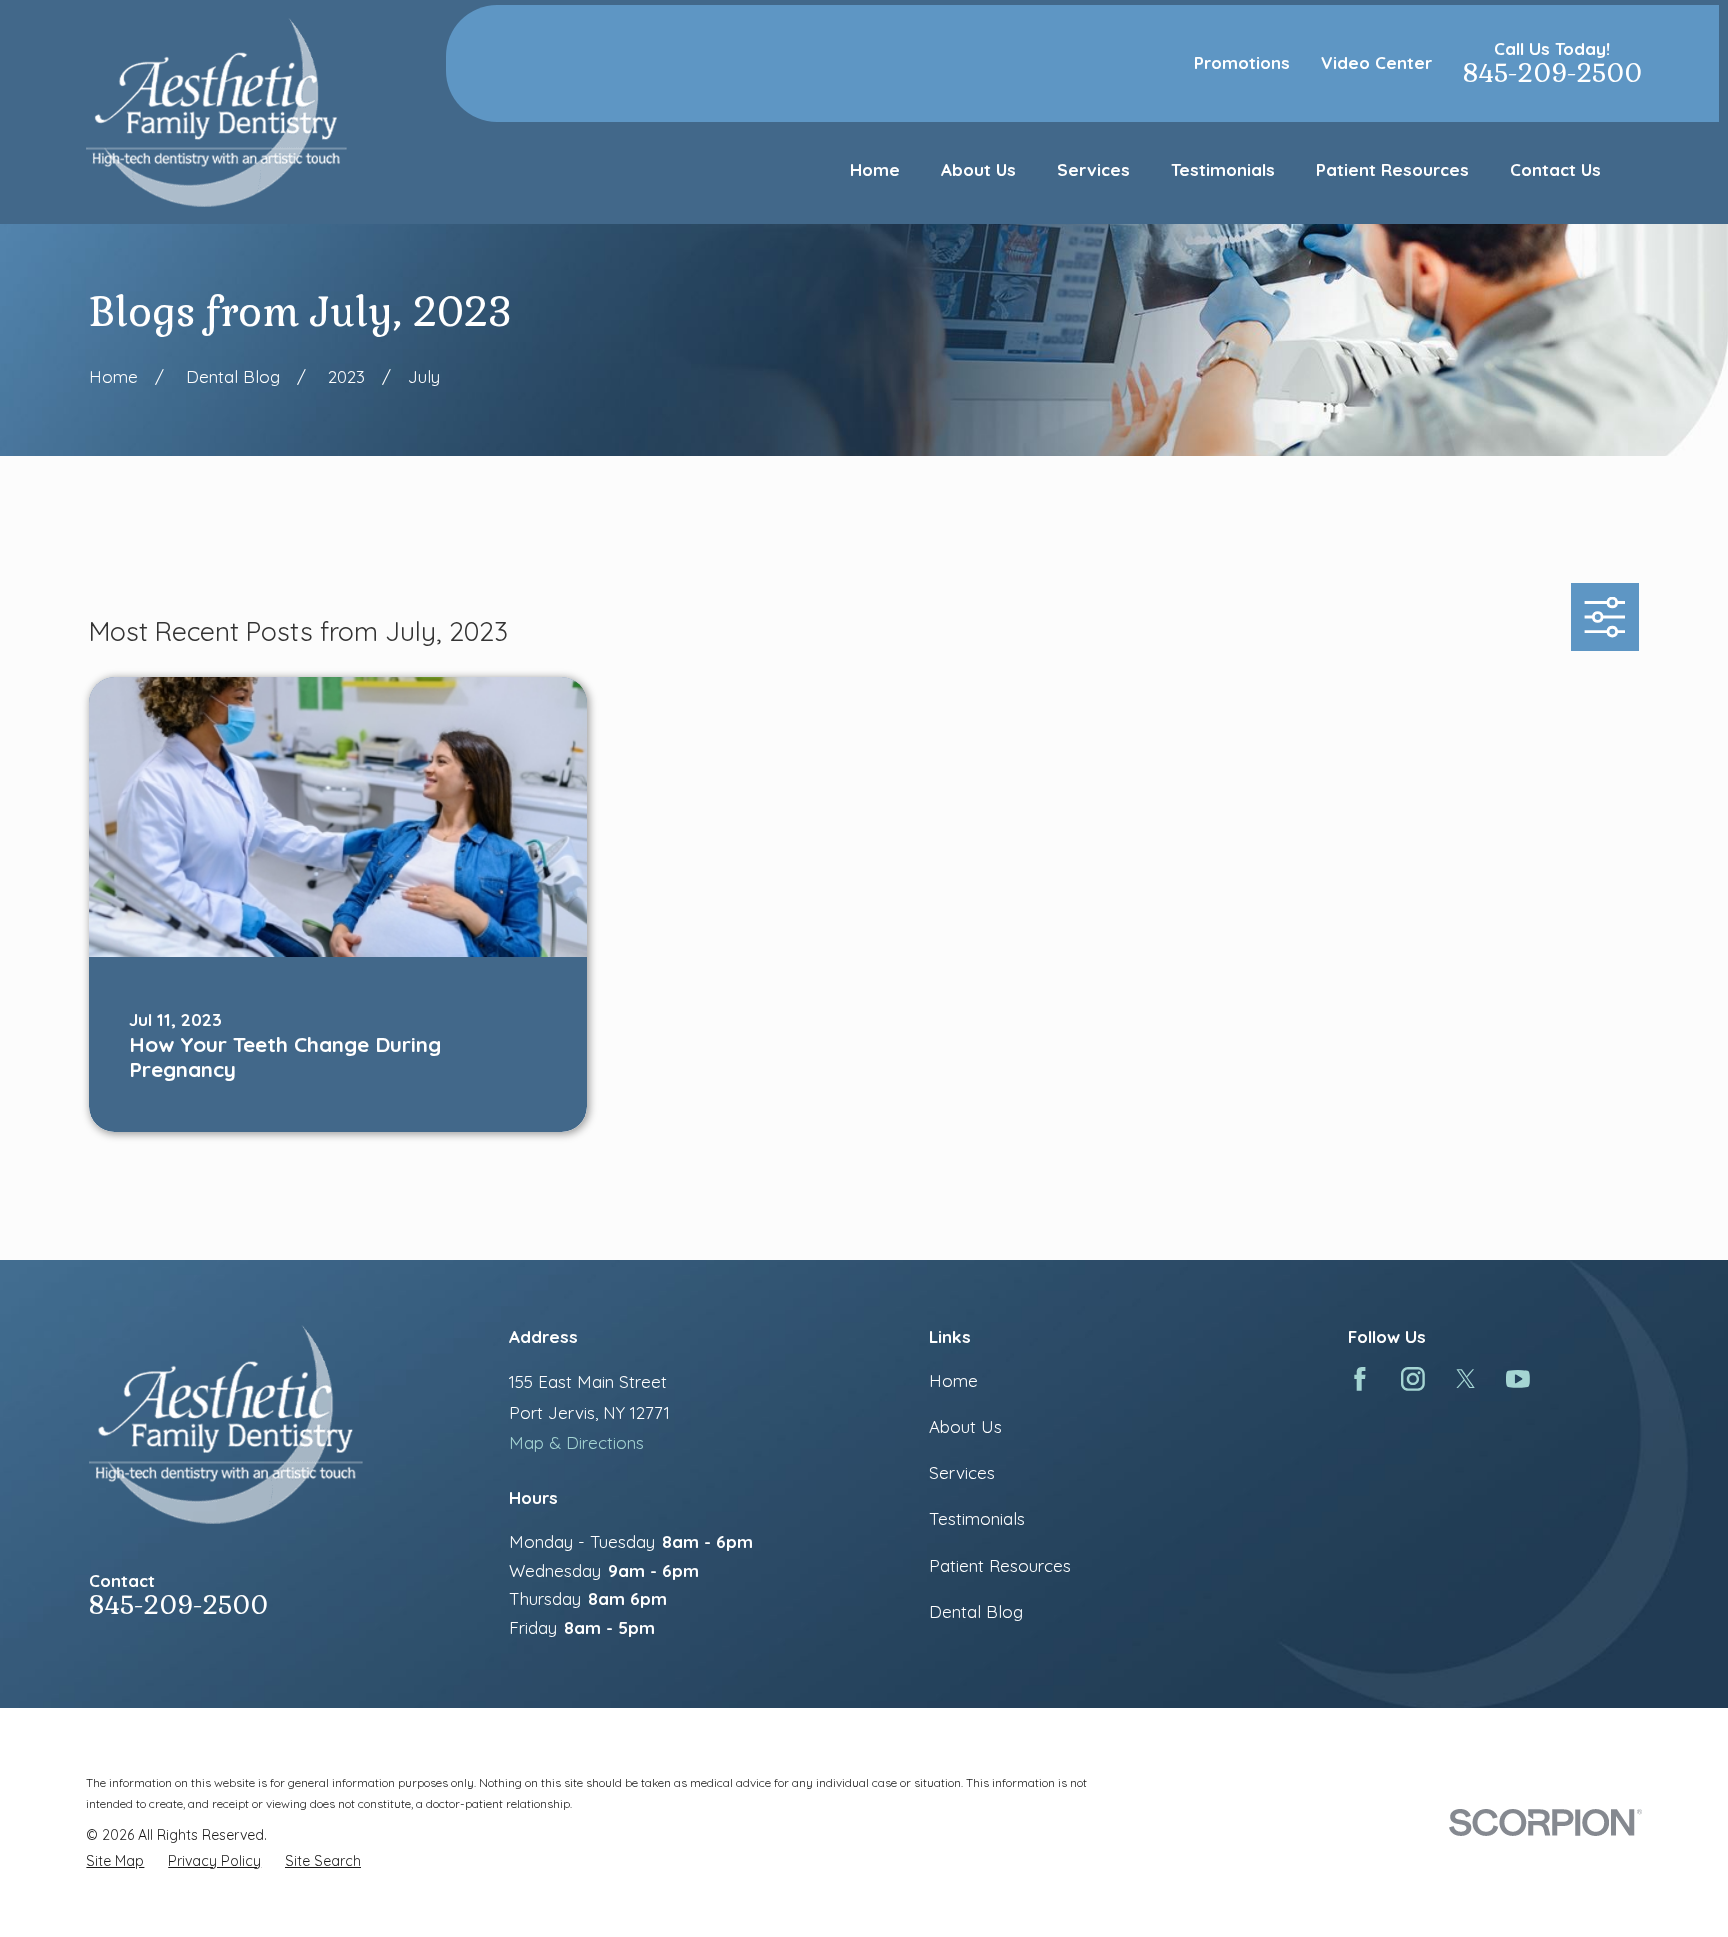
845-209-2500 (1552, 73)
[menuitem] (115, 1861)
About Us (965, 1426)
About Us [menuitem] (978, 169)
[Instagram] (1413, 1379)
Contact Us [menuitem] (1555, 169)
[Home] (216, 112)
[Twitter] (1466, 1379)
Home (953, 1380)
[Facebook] (1360, 1379)
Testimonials (977, 1518)
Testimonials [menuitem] (1223, 169)
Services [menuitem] (1093, 169)
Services (962, 1472)
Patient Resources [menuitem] (1392, 169)
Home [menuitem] (875, 169)
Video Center (1376, 62)
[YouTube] (1518, 1379)
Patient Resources (1000, 1565)
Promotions (1242, 62)
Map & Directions (576, 1442)
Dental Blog (976, 1611)
